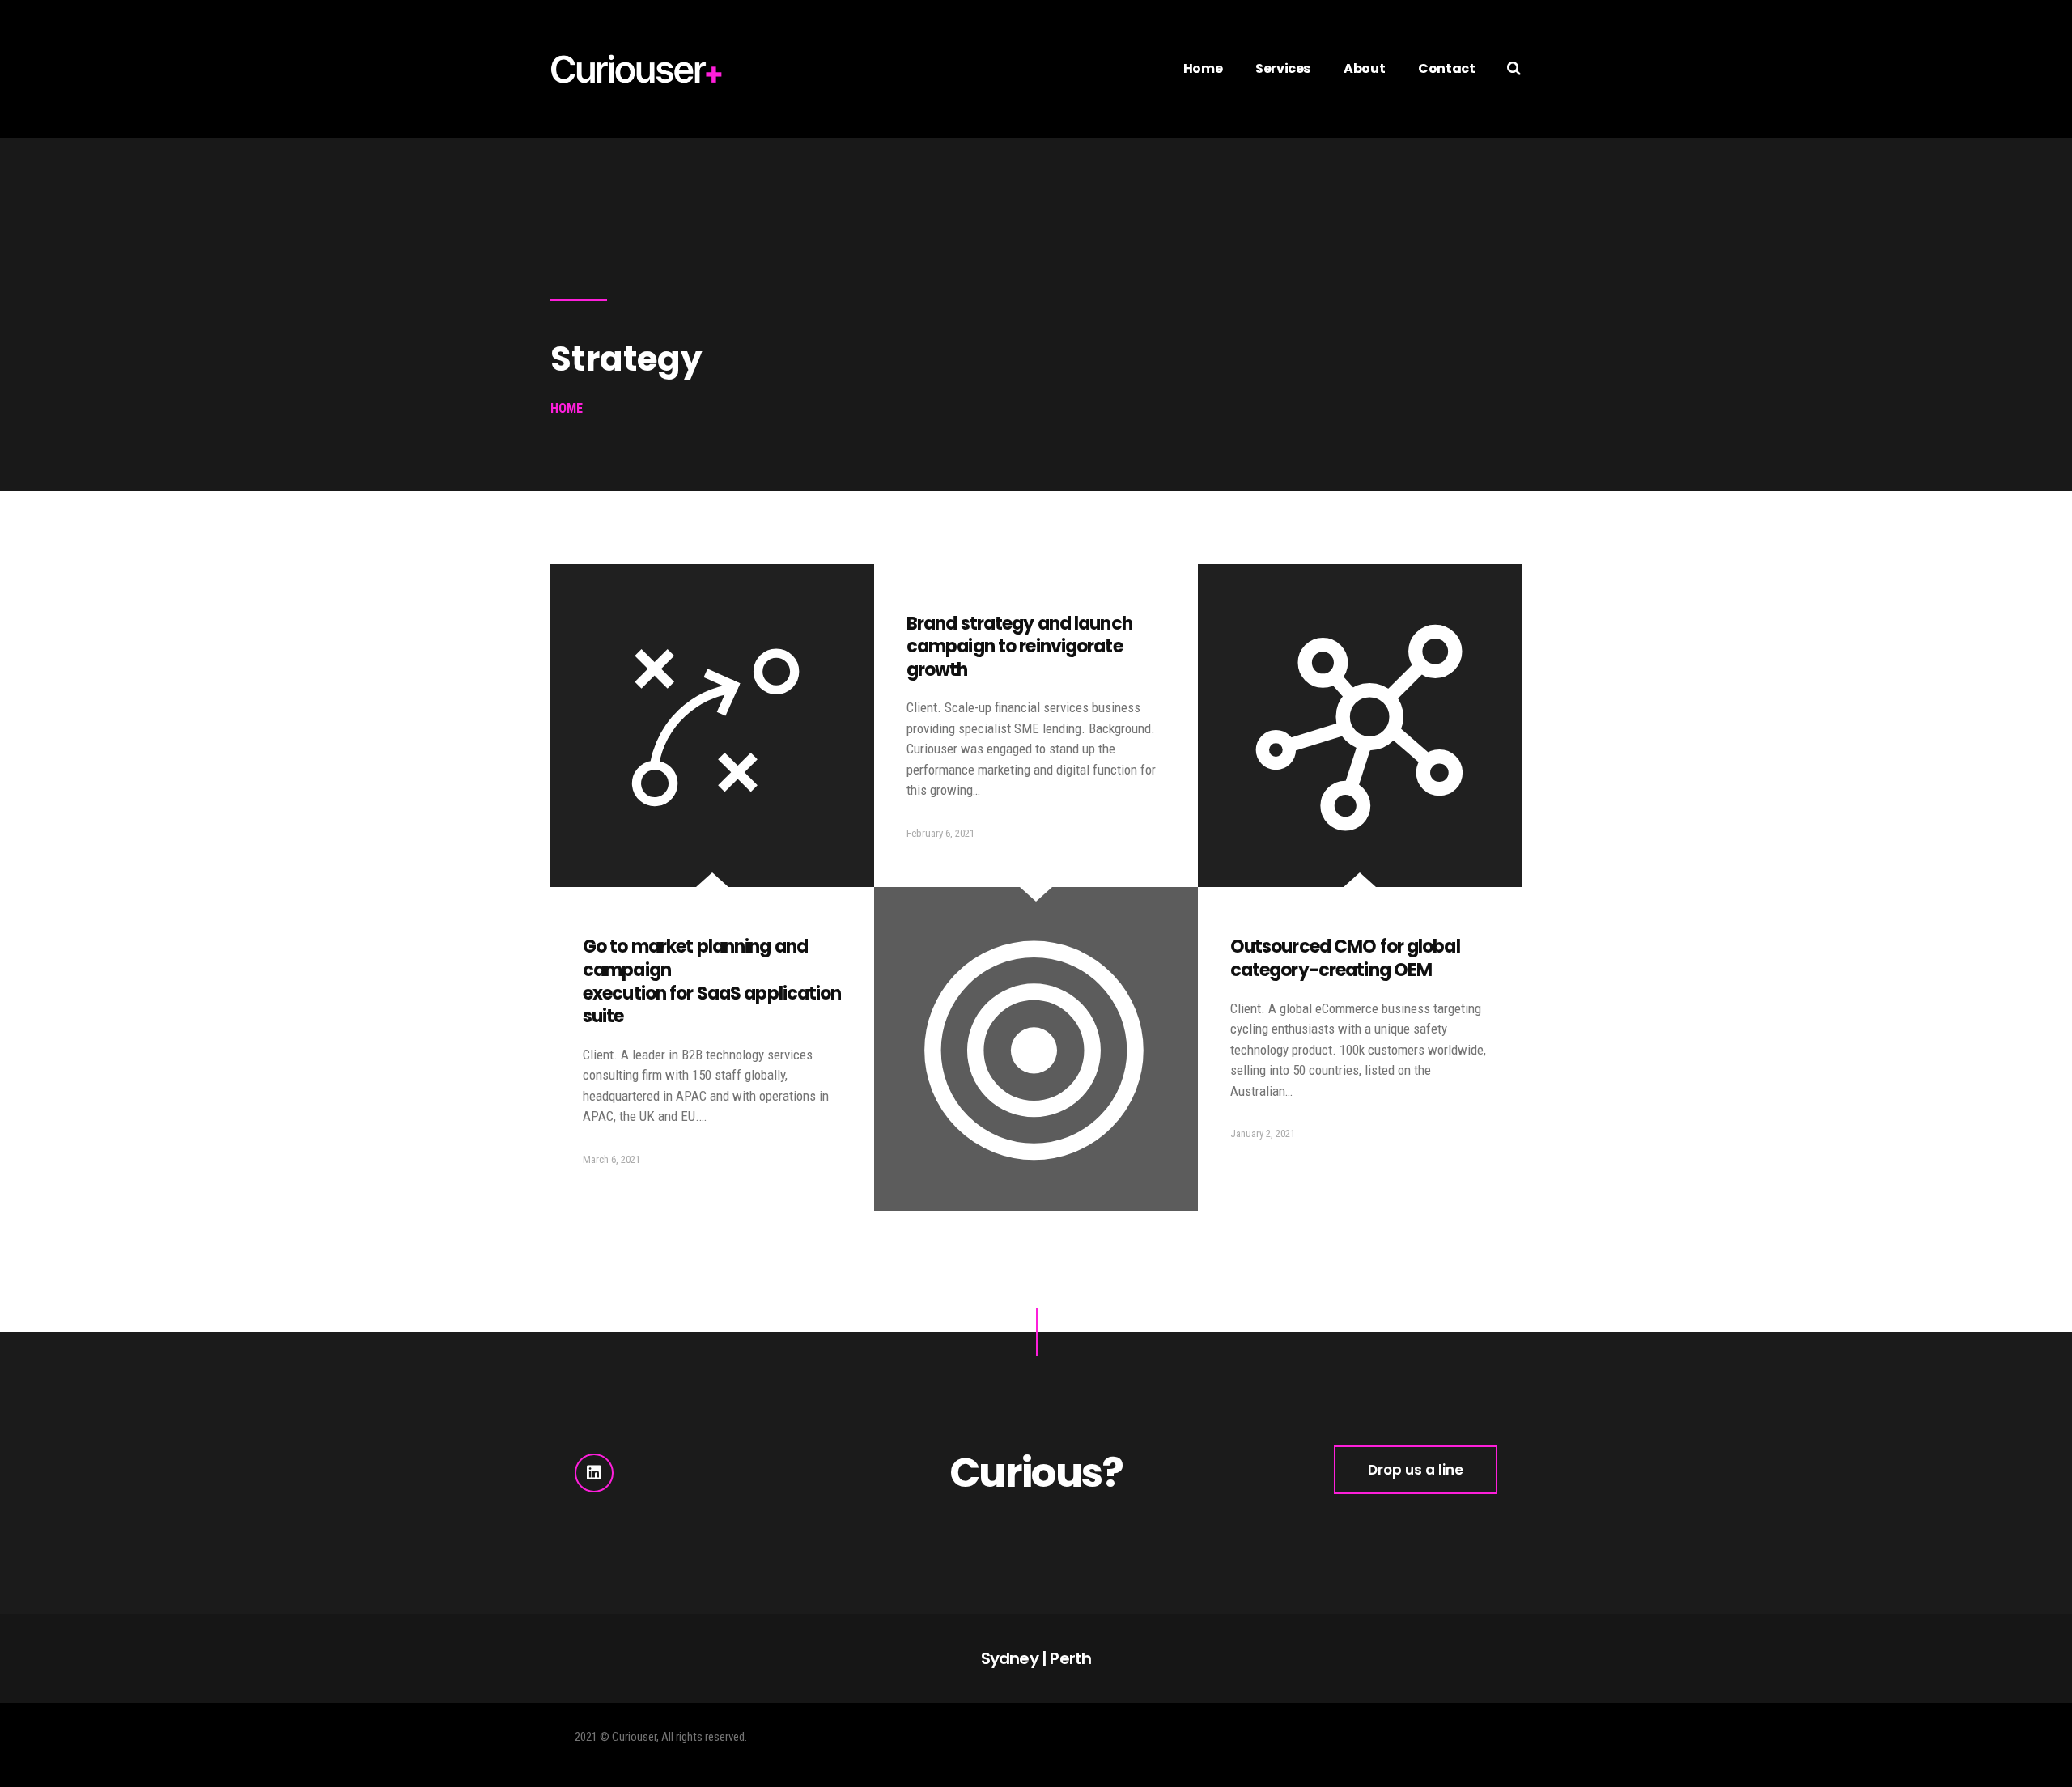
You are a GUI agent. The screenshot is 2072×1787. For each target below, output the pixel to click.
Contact (1446, 68)
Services (1283, 68)
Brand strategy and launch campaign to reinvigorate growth (1019, 647)
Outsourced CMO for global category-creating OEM (1345, 958)
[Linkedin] (594, 1473)
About (1364, 68)
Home (1203, 68)
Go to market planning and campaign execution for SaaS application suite (712, 981)
